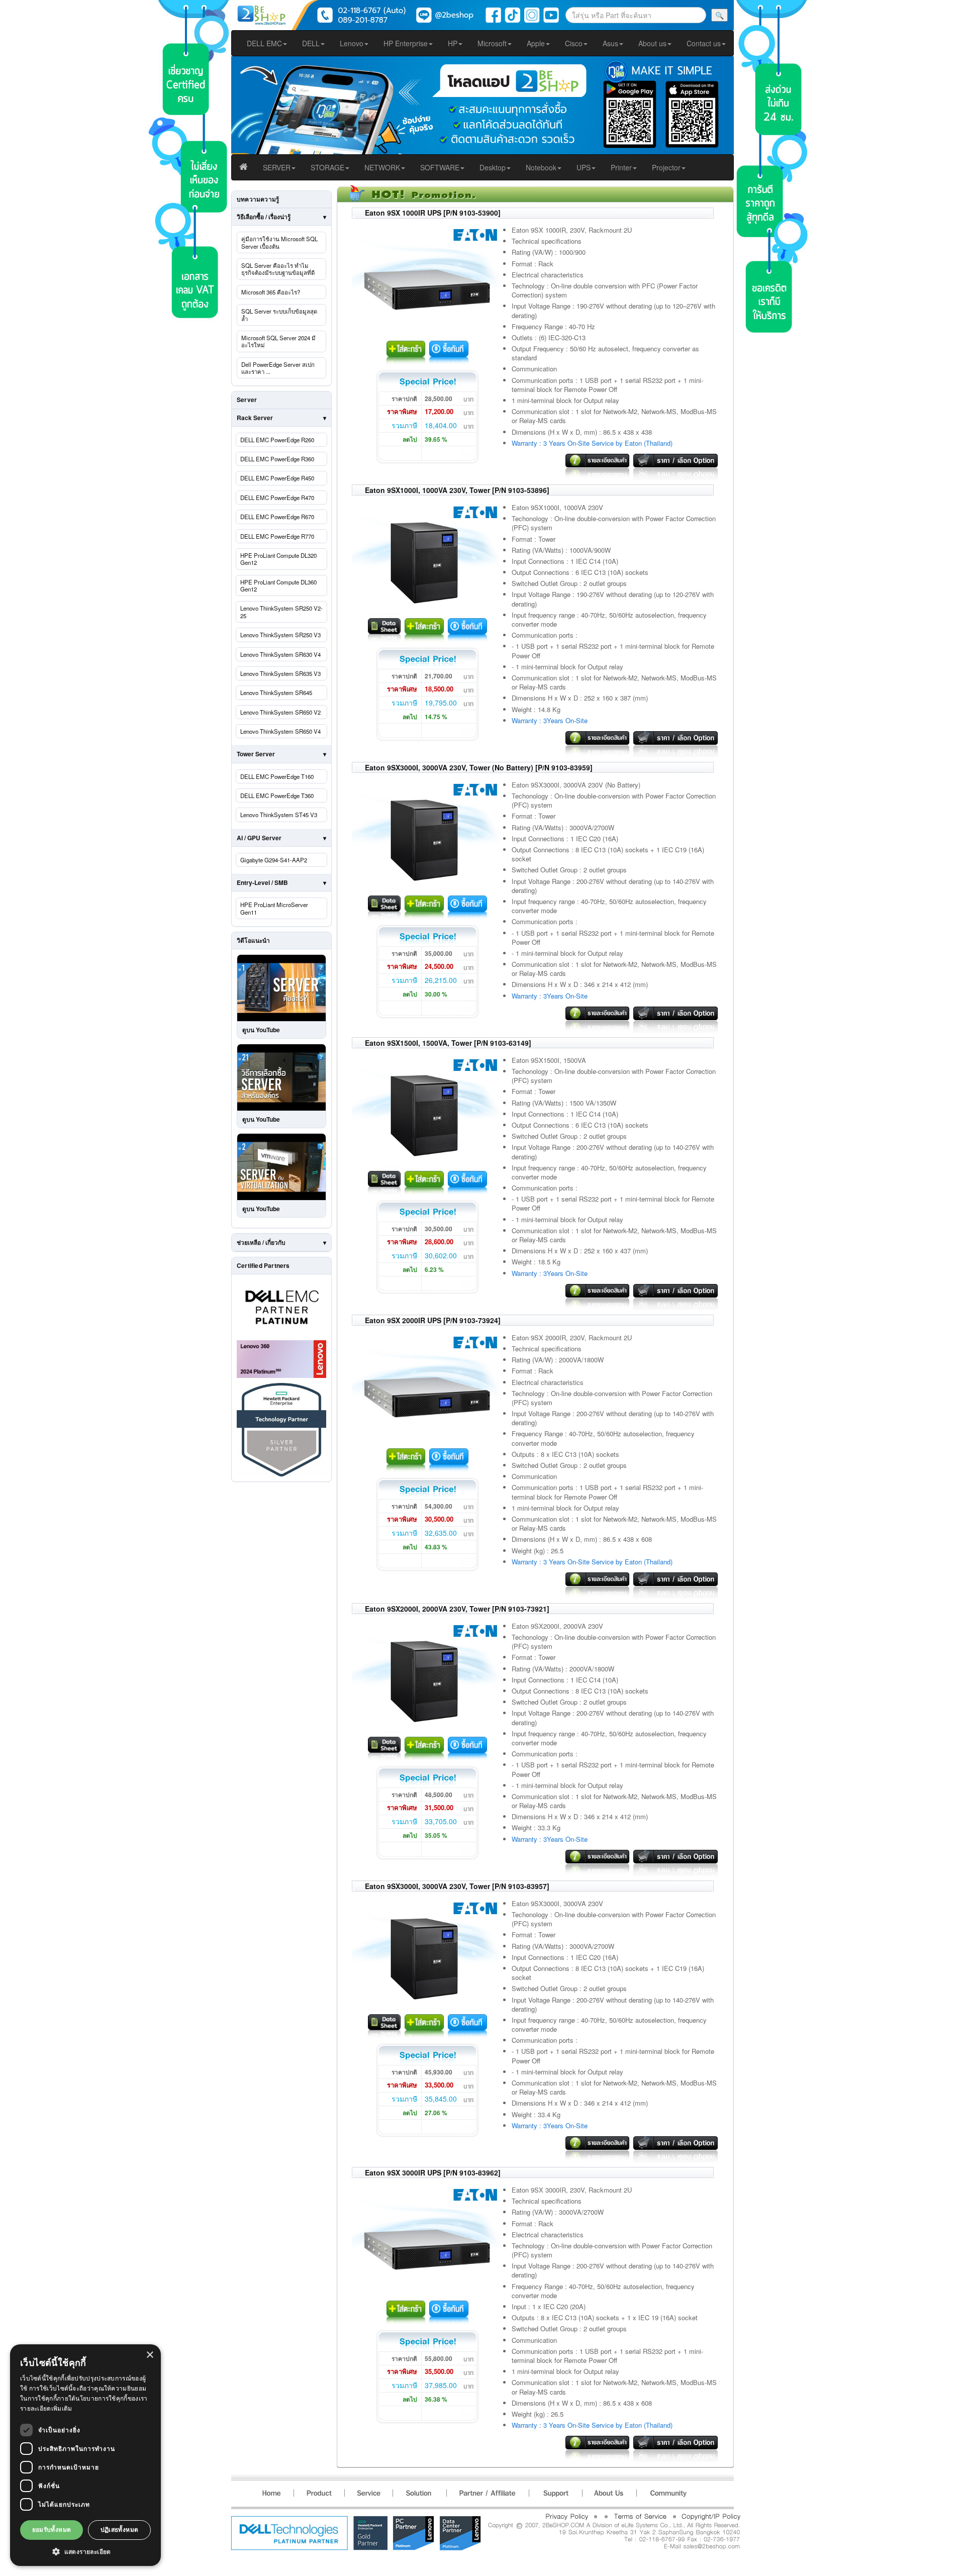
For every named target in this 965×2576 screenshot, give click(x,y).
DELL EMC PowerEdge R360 (277, 459)
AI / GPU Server (259, 838)
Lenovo (352, 43)
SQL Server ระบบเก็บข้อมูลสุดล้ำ (279, 315)
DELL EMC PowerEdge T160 (277, 776)
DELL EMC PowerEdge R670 (277, 517)
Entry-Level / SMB (262, 882)
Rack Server (255, 418)
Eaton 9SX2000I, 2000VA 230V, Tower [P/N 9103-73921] (457, 1609)
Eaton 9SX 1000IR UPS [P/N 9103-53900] (433, 213)
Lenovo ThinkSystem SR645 (276, 692)
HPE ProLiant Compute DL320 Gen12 (278, 559)
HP (453, 43)
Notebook (541, 167)
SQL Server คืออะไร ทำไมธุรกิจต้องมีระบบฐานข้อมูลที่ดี (278, 269)
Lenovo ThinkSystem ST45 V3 (279, 815)
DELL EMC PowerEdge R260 (277, 440)
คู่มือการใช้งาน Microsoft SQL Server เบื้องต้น (279, 242)
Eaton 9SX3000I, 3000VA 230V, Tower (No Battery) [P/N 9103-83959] (479, 767)
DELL (311, 43)
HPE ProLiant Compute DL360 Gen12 (278, 585)
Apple (536, 43)
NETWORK (382, 167)
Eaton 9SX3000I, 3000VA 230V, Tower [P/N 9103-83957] (457, 1886)
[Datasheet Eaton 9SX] (384, 628)
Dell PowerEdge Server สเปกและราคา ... (278, 368)
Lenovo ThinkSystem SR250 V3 (280, 635)
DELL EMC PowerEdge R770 (277, 536)
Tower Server (256, 754)
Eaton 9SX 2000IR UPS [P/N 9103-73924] (433, 1320)
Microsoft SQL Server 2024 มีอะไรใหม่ (278, 341)
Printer (621, 167)
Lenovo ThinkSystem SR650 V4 (280, 731)
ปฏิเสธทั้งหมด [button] (120, 2530)
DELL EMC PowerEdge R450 (277, 478)
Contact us (704, 43)
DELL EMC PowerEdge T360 (277, 796)
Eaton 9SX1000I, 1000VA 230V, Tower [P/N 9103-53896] (457, 490)
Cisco (574, 43)
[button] (85, 2551)
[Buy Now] (449, 351)
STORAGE (327, 167)
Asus (610, 43)
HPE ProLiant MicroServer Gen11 (274, 908)
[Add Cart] (407, 351)
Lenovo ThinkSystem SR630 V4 (280, 654)
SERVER (277, 167)
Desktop (493, 167)
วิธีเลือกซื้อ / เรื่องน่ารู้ (264, 217)
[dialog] (85, 2455)
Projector (666, 167)
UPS (584, 167)
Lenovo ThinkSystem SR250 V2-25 (281, 612)
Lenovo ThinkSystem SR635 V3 (280, 673)
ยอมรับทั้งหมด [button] (52, 2530)
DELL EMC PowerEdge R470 (277, 498)
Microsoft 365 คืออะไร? (271, 292)
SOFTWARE (440, 167)
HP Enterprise (406, 43)
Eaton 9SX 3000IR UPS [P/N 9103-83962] (433, 2172)
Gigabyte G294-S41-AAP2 (274, 860)
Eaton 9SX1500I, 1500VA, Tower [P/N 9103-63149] (448, 1043)
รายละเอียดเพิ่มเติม (46, 2408)
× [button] (150, 2355)
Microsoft (492, 43)
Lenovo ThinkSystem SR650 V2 (280, 712)
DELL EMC (264, 43)
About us (652, 43)
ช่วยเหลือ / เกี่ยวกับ (261, 1242)
